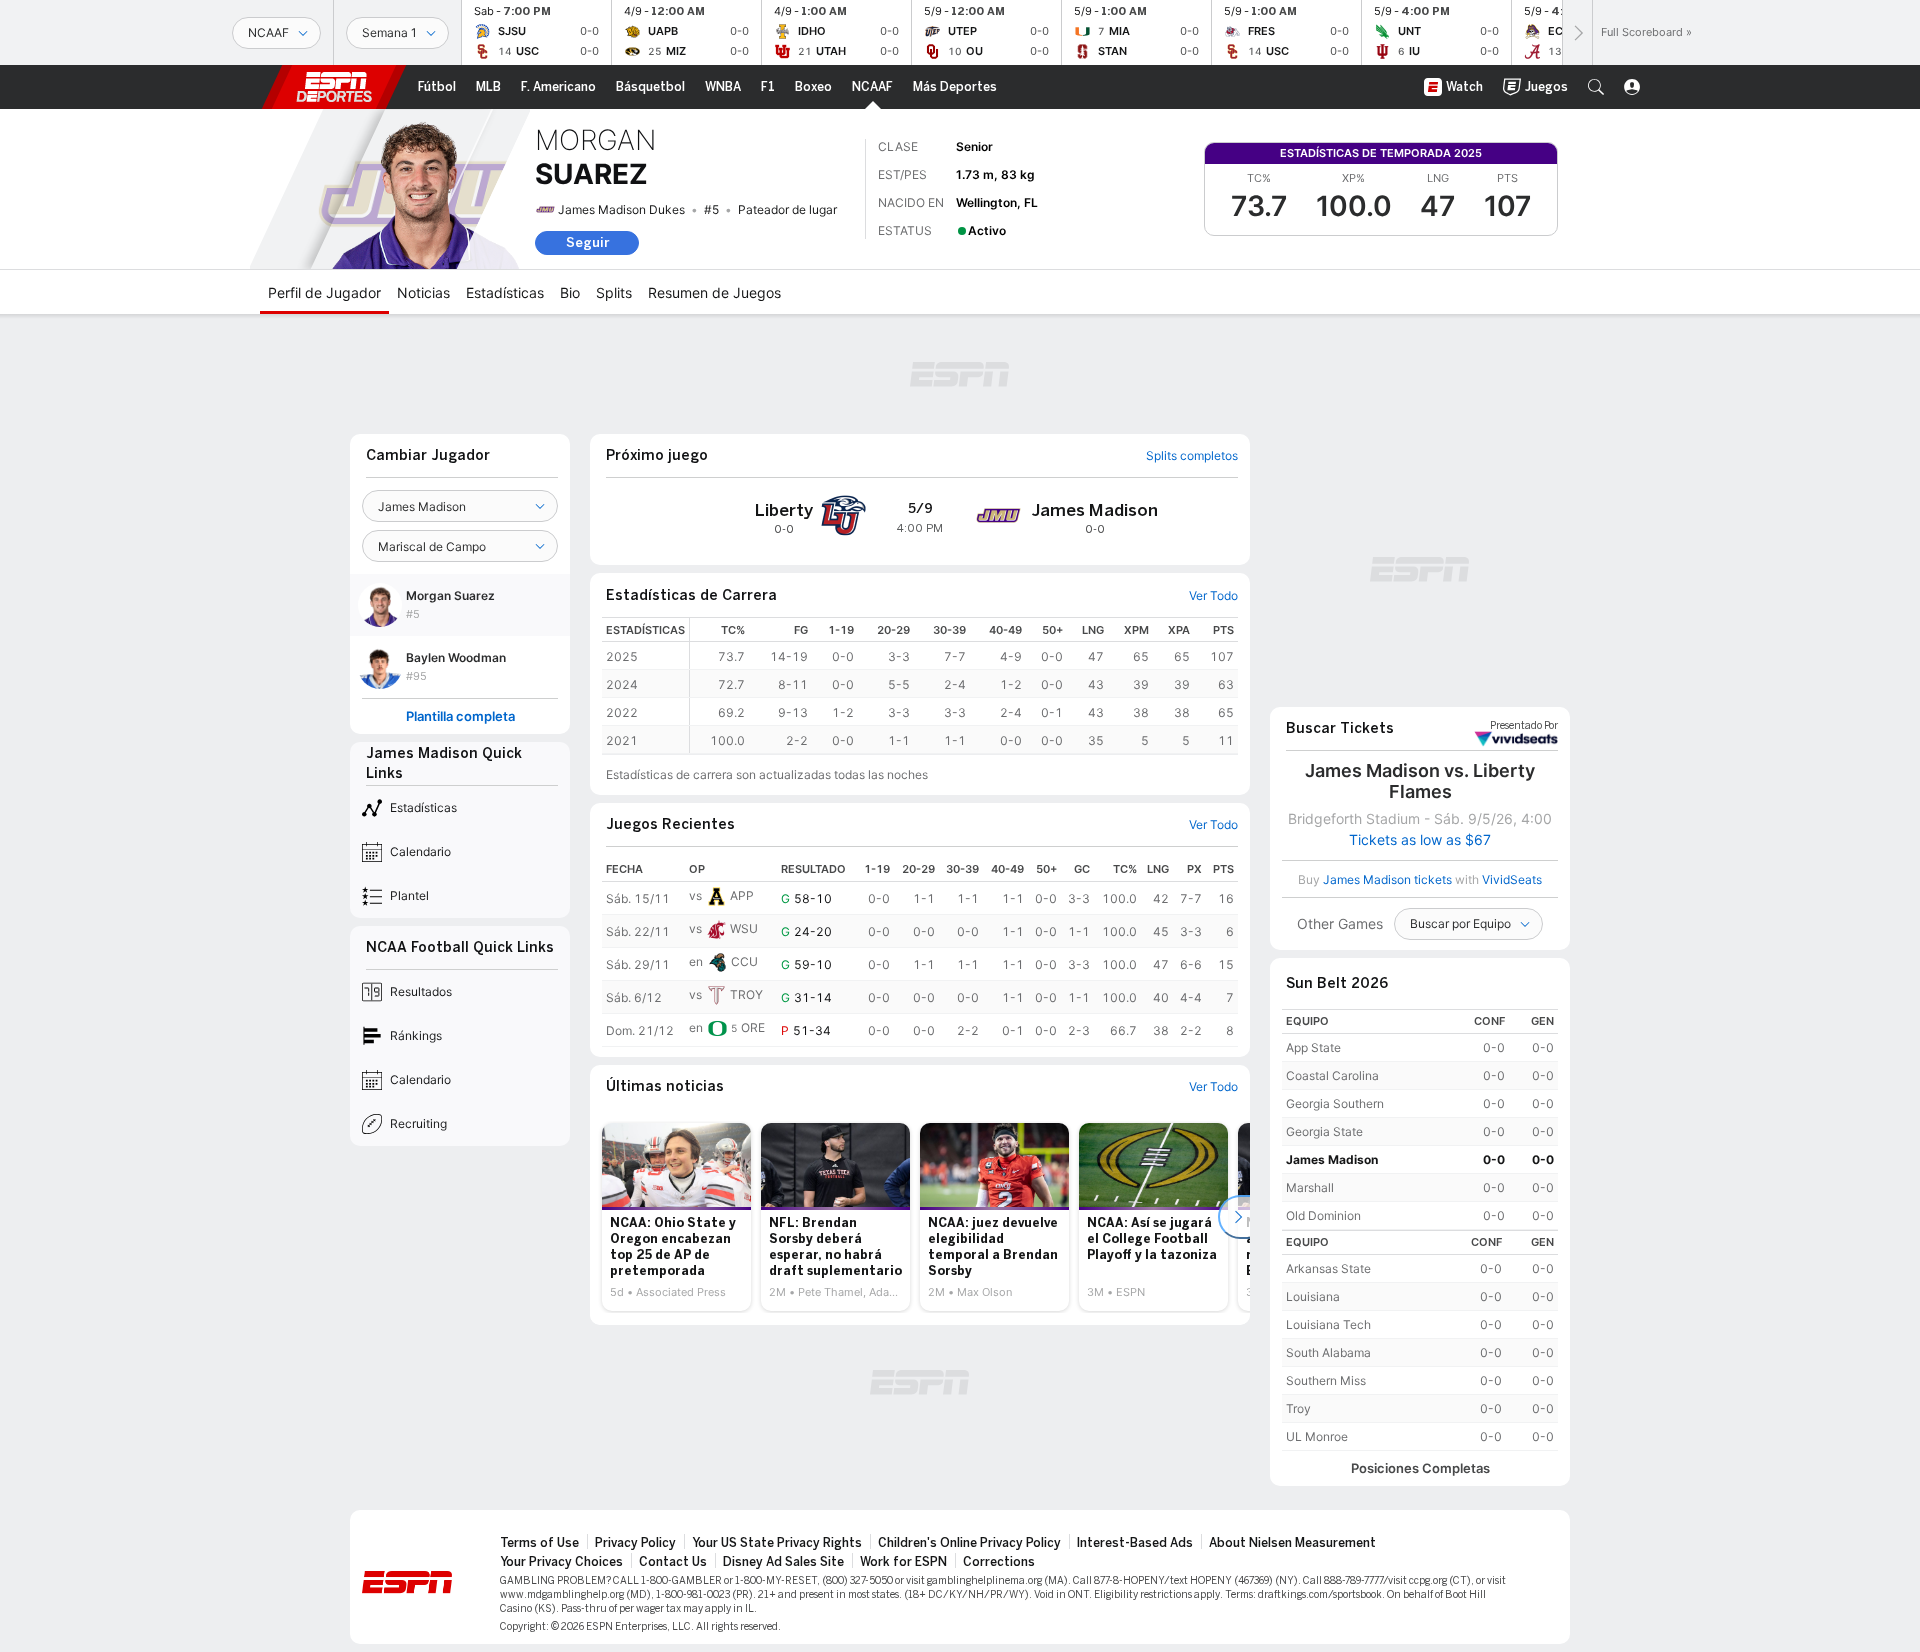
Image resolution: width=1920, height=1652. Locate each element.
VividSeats (1524, 726)
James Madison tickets (1387, 879)
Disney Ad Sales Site (783, 1562)
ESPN (334, 87)
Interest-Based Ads (1135, 1543)
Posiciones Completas (1420, 1468)
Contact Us (673, 1562)
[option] (676, 1217)
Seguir (587, 242)
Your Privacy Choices (561, 1562)
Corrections (999, 1562)
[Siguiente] (1577, 32)
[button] (1596, 87)
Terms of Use (539, 1543)
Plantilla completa (460, 716)
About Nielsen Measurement (1292, 1543)
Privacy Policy (635, 1543)
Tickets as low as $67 (1420, 840)
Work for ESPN (903, 1562)
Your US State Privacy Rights (777, 1543)
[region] (964, 685)
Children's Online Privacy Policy (969, 1543)
